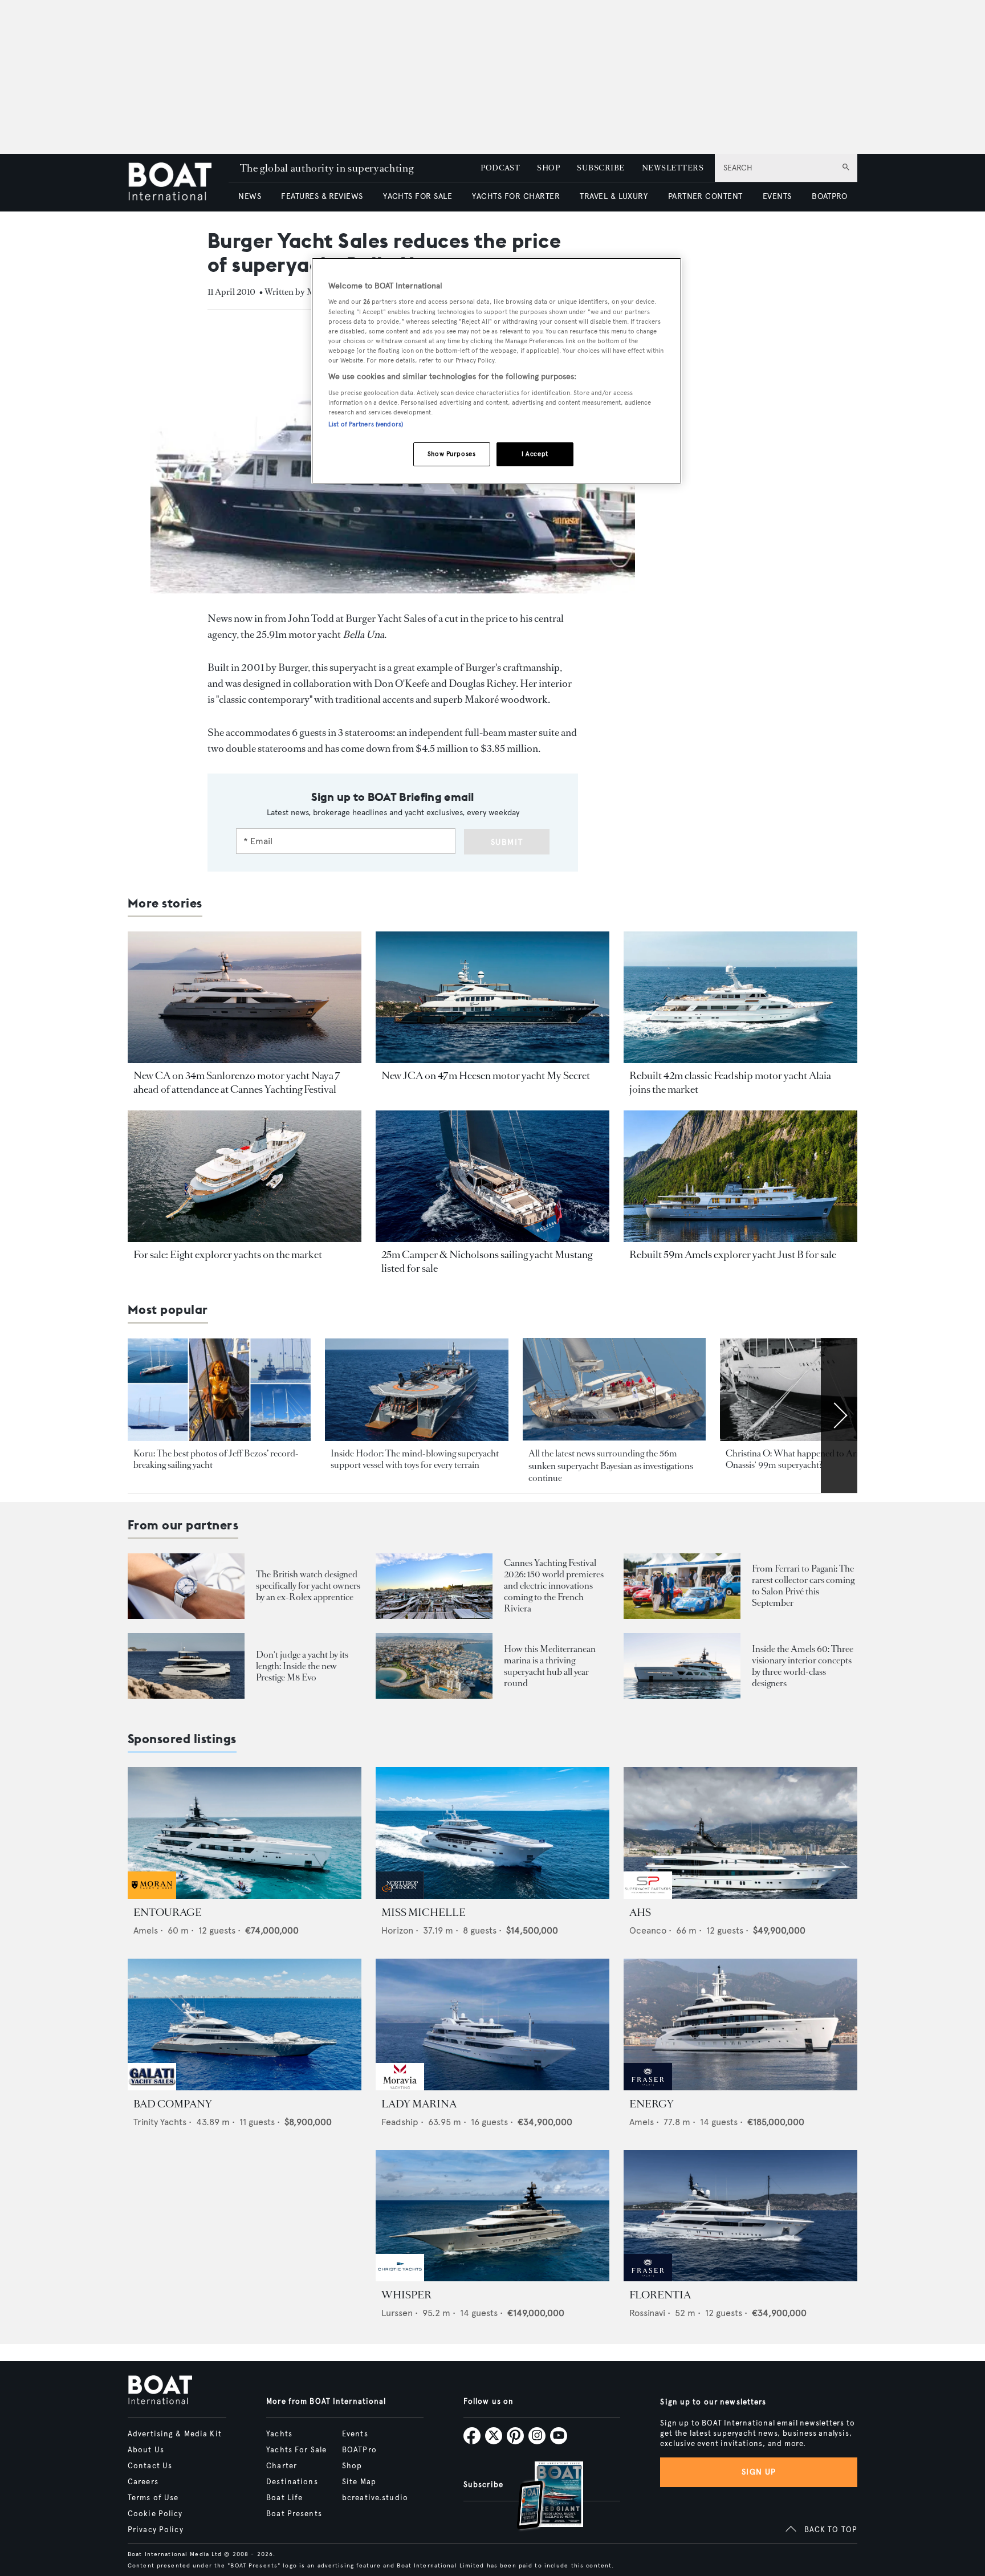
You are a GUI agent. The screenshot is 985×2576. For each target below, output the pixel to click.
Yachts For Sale (296, 2450)
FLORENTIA (660, 2295)
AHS (640, 1912)
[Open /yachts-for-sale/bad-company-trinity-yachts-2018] (245, 2024)
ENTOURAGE (168, 1912)
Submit (507, 842)
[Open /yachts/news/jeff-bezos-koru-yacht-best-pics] (219, 1390)
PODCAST (500, 168)
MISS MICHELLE (424, 1912)
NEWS (250, 196)
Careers (143, 2482)
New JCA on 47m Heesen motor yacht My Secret (486, 1076)
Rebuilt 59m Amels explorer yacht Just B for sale (733, 1255)
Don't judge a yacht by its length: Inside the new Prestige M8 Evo (302, 1666)
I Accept (535, 454)
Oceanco (648, 1930)
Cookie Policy (155, 2514)
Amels (146, 1930)
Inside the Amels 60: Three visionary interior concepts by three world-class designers (803, 1666)
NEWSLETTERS (673, 168)
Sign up (759, 2472)
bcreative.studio (375, 2498)
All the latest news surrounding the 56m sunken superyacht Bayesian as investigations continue (611, 1466)
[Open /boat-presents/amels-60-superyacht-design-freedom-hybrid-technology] (682, 1666)
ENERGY (652, 2104)
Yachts (279, 2434)
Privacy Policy (156, 2530)
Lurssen (397, 2313)
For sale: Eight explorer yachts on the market (228, 1255)
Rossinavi (647, 2313)
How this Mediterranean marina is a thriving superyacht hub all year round (550, 1666)
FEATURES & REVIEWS (322, 196)
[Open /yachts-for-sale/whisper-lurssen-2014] (492, 2216)
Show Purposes (451, 454)
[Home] (178, 183)
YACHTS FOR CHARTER (516, 196)
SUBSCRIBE (601, 168)
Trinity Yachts (160, 2122)
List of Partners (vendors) (366, 424)
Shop (352, 2466)
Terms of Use (153, 2498)
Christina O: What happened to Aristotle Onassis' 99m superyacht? (802, 1459)
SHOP (548, 168)
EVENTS (777, 196)
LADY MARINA (419, 2104)
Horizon (397, 1930)
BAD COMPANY (173, 2104)
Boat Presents (294, 2514)
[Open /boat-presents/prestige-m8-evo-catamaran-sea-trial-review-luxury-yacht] (186, 1666)
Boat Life (284, 2498)
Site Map (359, 2482)
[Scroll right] (839, 1415)
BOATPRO (829, 196)
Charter (282, 2466)
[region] (496, 371)
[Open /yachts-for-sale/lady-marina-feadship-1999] (492, 2024)
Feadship (400, 2122)
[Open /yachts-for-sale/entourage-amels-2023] (245, 1833)
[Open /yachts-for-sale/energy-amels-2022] (740, 2024)
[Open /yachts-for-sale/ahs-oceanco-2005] (740, 1833)
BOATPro (359, 2450)
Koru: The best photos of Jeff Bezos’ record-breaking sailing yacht (216, 1459)
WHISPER (406, 2295)
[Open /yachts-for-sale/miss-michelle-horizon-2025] (492, 1833)
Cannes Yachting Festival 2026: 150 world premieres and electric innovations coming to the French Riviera (554, 1586)
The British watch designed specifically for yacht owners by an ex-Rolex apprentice (308, 1586)
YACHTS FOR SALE (418, 196)
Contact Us (150, 2466)
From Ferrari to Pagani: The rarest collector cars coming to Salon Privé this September (803, 1586)
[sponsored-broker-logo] (152, 1896)
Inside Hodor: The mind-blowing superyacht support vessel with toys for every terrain (415, 1459)
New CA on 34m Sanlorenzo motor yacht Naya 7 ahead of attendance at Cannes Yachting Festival (237, 1083)
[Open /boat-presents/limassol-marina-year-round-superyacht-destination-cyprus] (434, 1666)
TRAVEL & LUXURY (614, 196)
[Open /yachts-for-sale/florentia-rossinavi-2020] (740, 2216)
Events (355, 2434)
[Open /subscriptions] (540, 2497)
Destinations (292, 2482)
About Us (146, 2450)
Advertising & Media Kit (175, 2434)
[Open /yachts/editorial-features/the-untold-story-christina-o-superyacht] (811, 1390)
